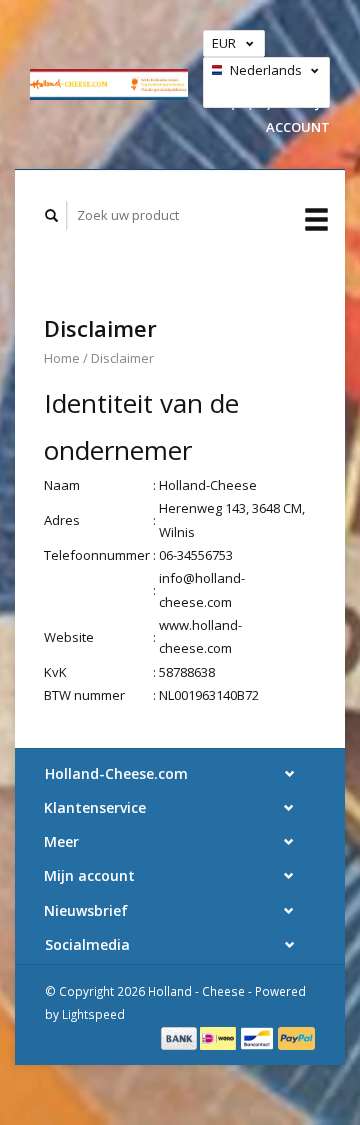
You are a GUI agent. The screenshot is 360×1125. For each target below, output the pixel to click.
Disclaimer (122, 358)
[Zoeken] (52, 215)
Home (62, 358)
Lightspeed (93, 1014)
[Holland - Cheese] (109, 84)
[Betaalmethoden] (181, 1037)
